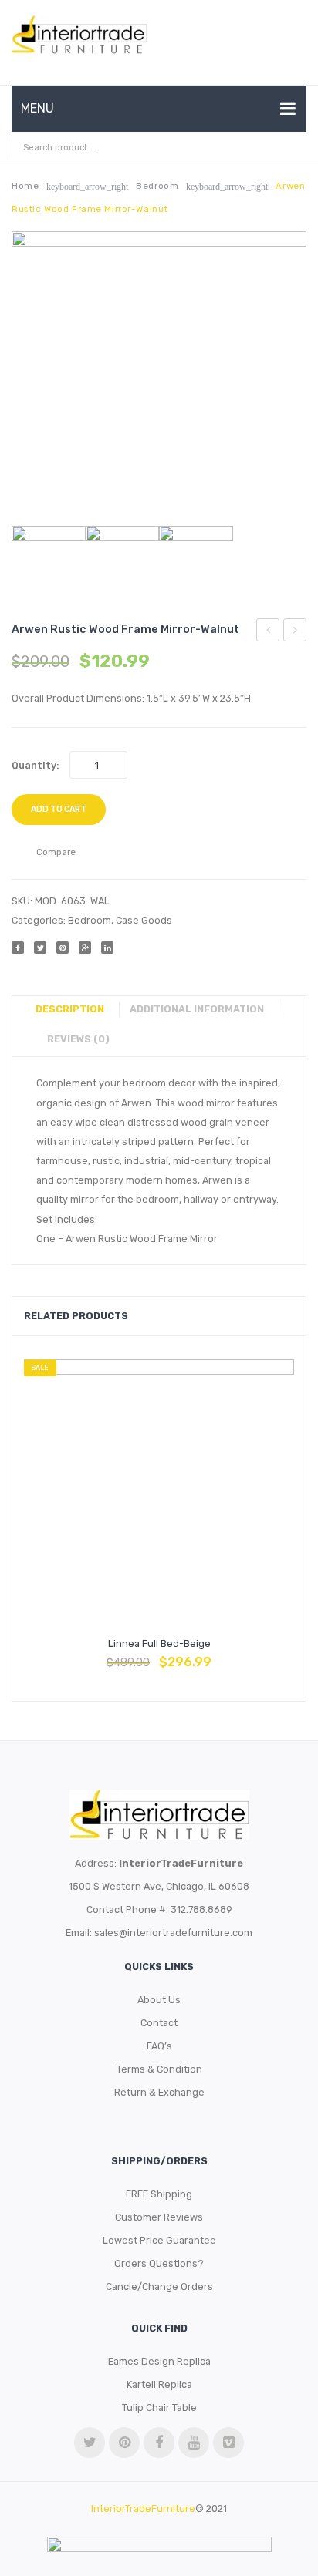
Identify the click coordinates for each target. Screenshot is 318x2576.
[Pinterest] (63, 948)
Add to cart (59, 809)
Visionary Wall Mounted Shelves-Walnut (295, 632)
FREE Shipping (159, 2194)
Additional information (197, 1009)
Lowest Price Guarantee (159, 2240)
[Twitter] (40, 948)
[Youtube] (194, 2443)
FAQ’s (159, 2046)
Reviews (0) (78, 1039)
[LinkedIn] (107, 948)
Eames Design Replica (159, 2361)
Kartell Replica (159, 2384)
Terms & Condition (159, 2069)
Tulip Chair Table (159, 2408)
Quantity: (36, 765)
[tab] (76, 1009)
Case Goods (144, 920)
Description (70, 1009)
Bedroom (157, 186)
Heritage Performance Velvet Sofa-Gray (268, 632)
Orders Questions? (159, 2263)
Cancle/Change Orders (159, 2286)
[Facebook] (18, 948)
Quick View (196, 1655)
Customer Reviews (159, 2217)
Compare (159, 1655)
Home (25, 186)
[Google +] (85, 948)
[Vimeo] (228, 2443)
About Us (159, 2000)
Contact (159, 2023)
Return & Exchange (159, 2092)
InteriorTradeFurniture (143, 2509)
